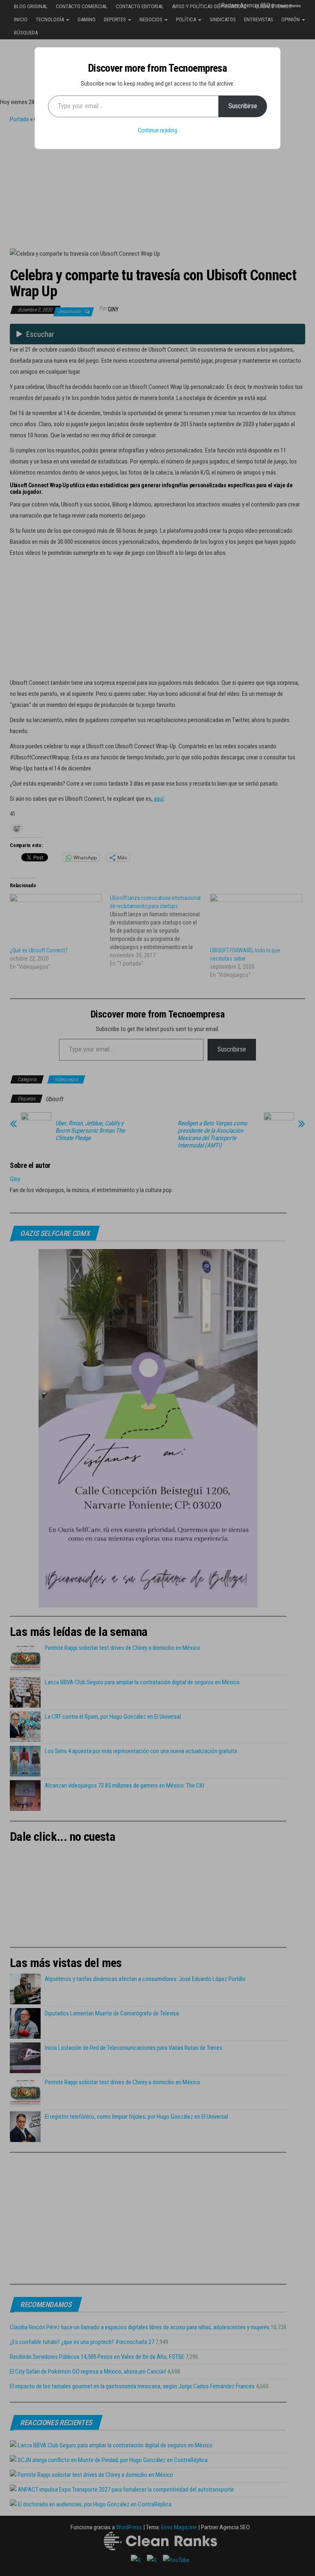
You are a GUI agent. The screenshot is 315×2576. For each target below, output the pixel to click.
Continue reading (157, 130)
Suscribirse (243, 106)
